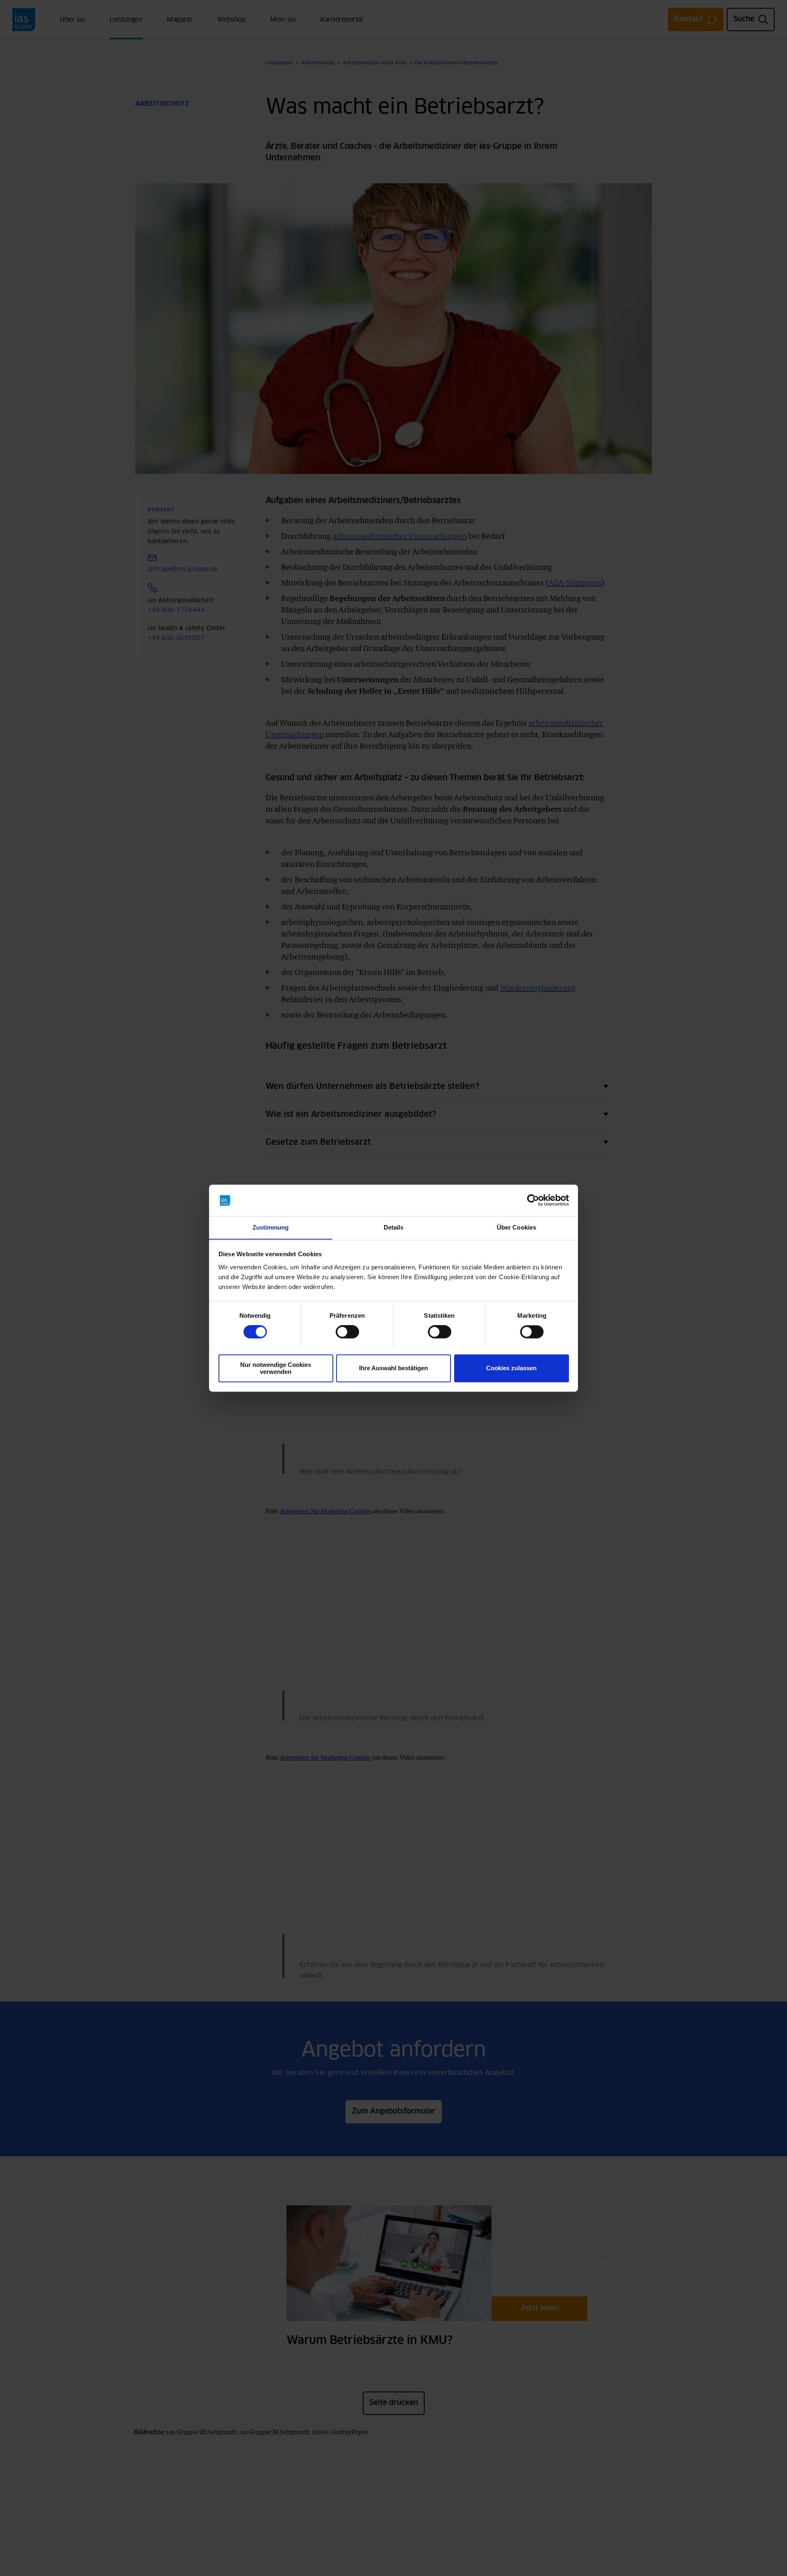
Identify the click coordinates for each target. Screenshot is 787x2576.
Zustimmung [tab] (271, 1227)
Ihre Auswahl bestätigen (393, 1368)
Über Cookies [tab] (516, 1227)
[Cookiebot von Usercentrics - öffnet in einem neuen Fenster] (533, 1200)
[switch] (347, 1332)
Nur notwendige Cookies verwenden (276, 1368)
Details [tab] (394, 1227)
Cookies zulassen (511, 1368)
